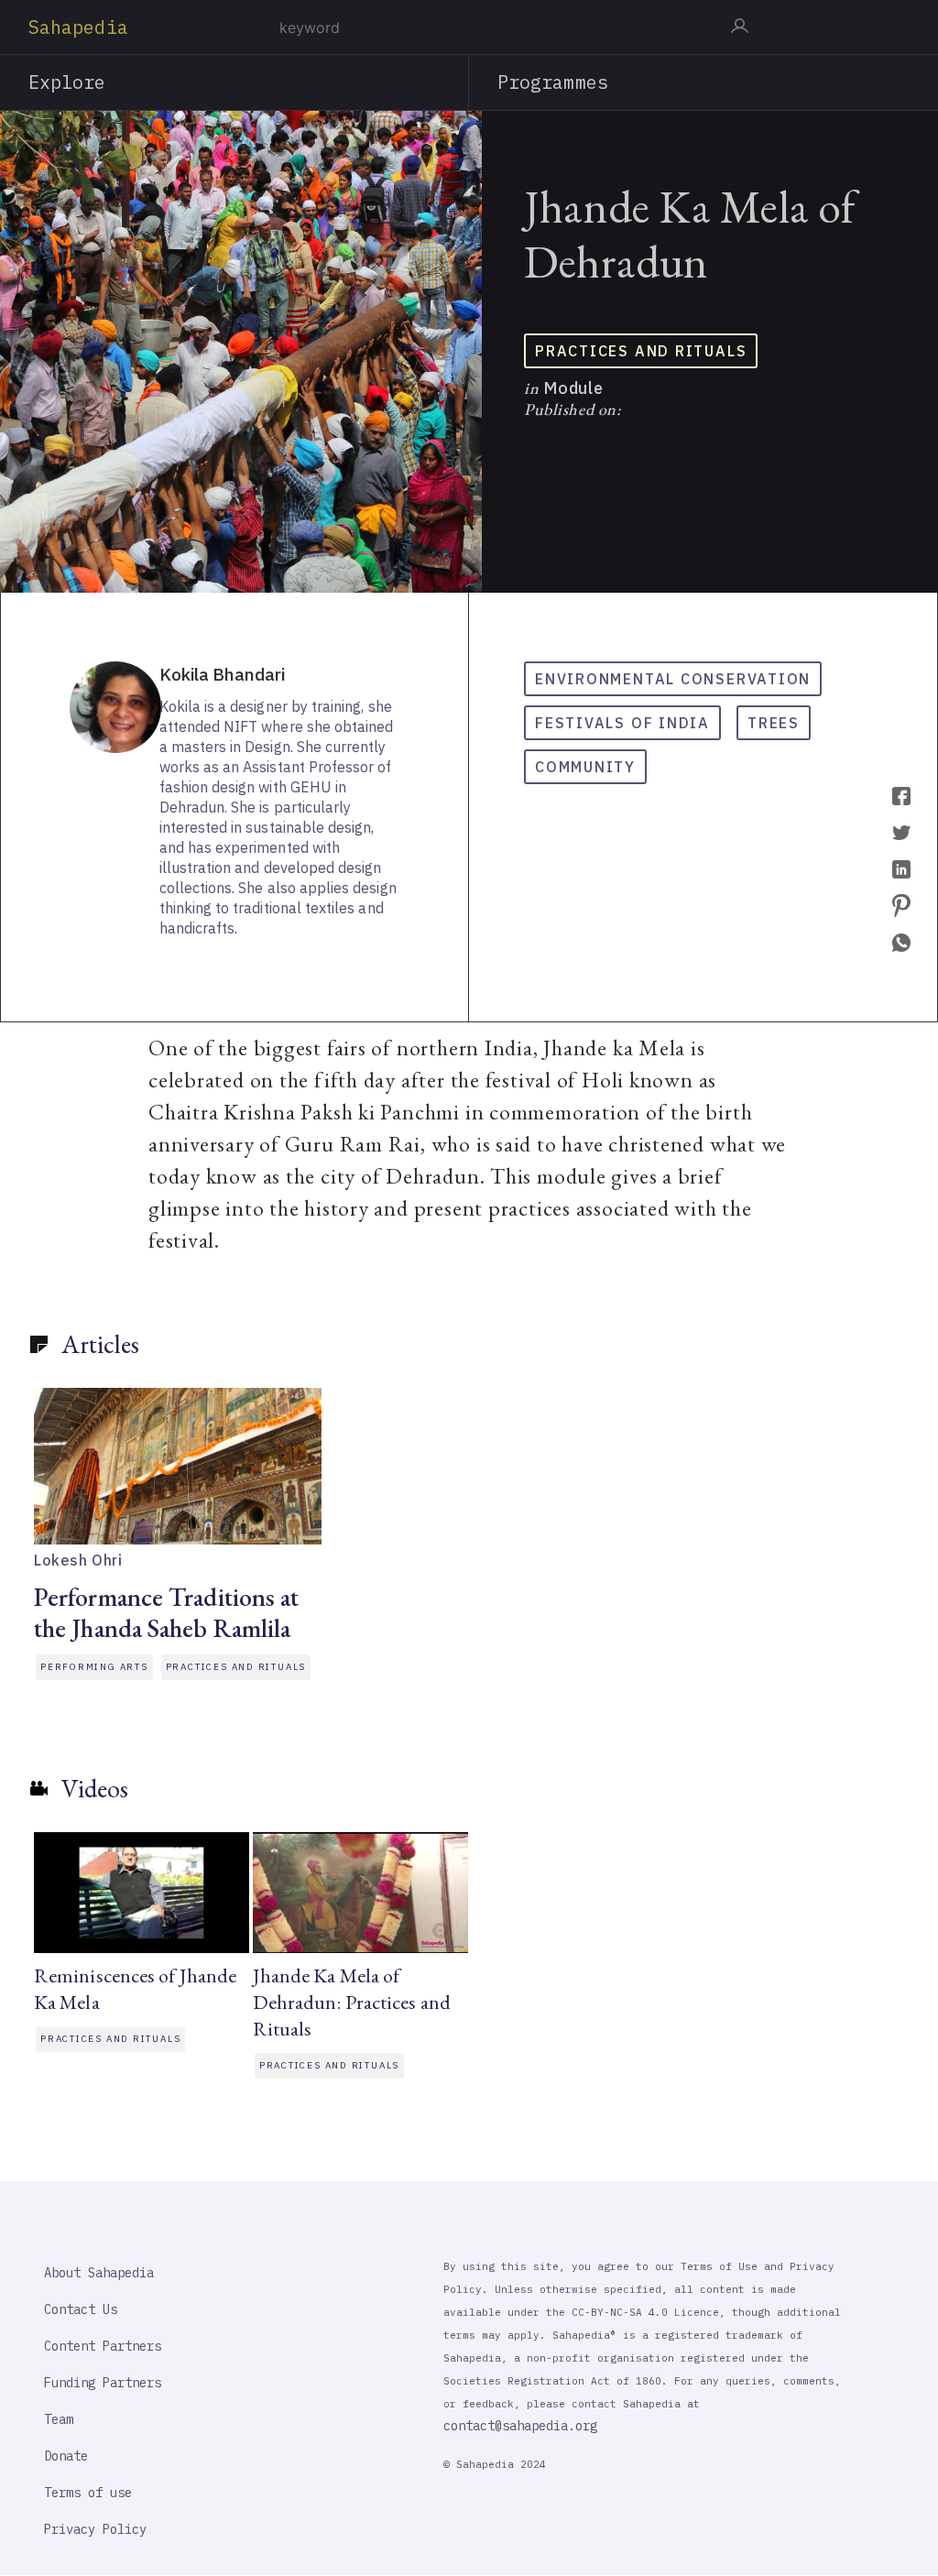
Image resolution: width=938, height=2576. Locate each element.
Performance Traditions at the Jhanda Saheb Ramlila (167, 1612)
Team (59, 2419)
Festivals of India (622, 723)
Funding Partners (103, 2383)
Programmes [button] (553, 82)
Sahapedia (78, 27)
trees (774, 723)
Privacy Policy (95, 2529)
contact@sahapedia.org (520, 2426)
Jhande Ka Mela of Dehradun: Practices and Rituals (352, 2002)
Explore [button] (67, 82)
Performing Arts (94, 1667)
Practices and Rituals (641, 351)
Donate (66, 2456)
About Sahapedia (99, 2273)
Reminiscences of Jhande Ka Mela (135, 1989)
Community (585, 767)
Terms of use (88, 2493)
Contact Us (81, 2309)
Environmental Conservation (673, 679)
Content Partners (103, 2346)
